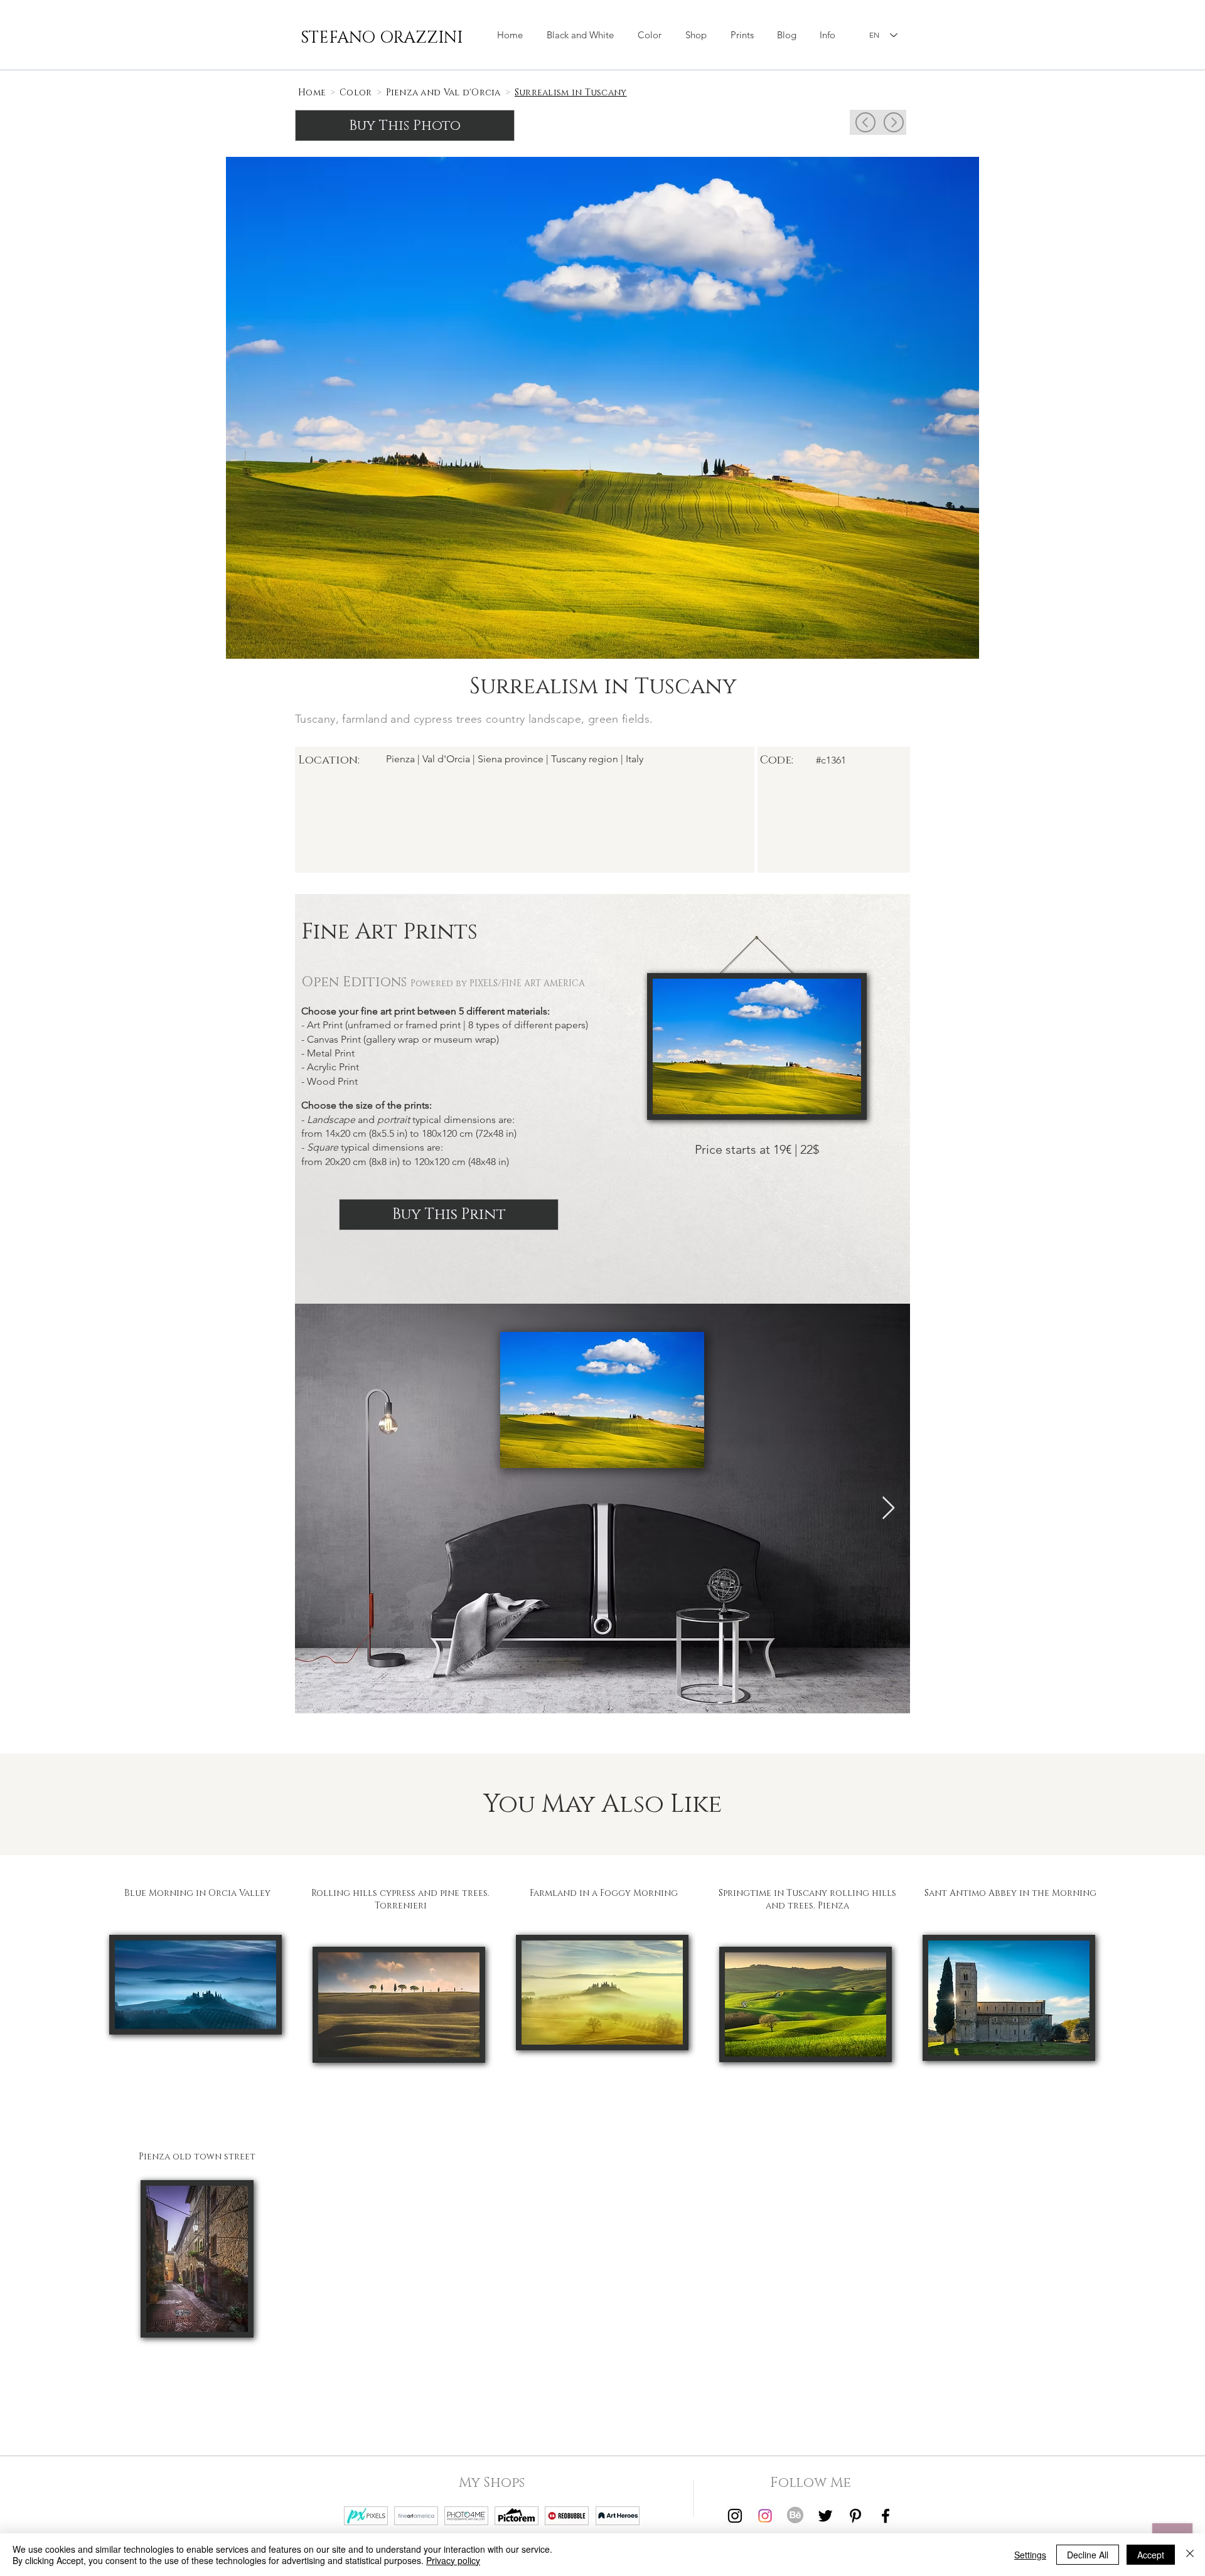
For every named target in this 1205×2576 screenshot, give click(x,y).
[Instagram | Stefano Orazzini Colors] (765, 2516)
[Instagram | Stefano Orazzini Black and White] (735, 2516)
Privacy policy (453, 2560)
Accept (1151, 2555)
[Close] (1190, 2555)
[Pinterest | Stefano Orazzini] (855, 2516)
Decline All (1088, 2555)
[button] (696, 35)
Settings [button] (1030, 2555)
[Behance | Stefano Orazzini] (795, 2516)
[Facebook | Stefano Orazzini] (886, 2516)
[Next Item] (888, 1509)
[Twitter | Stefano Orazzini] (825, 2516)
